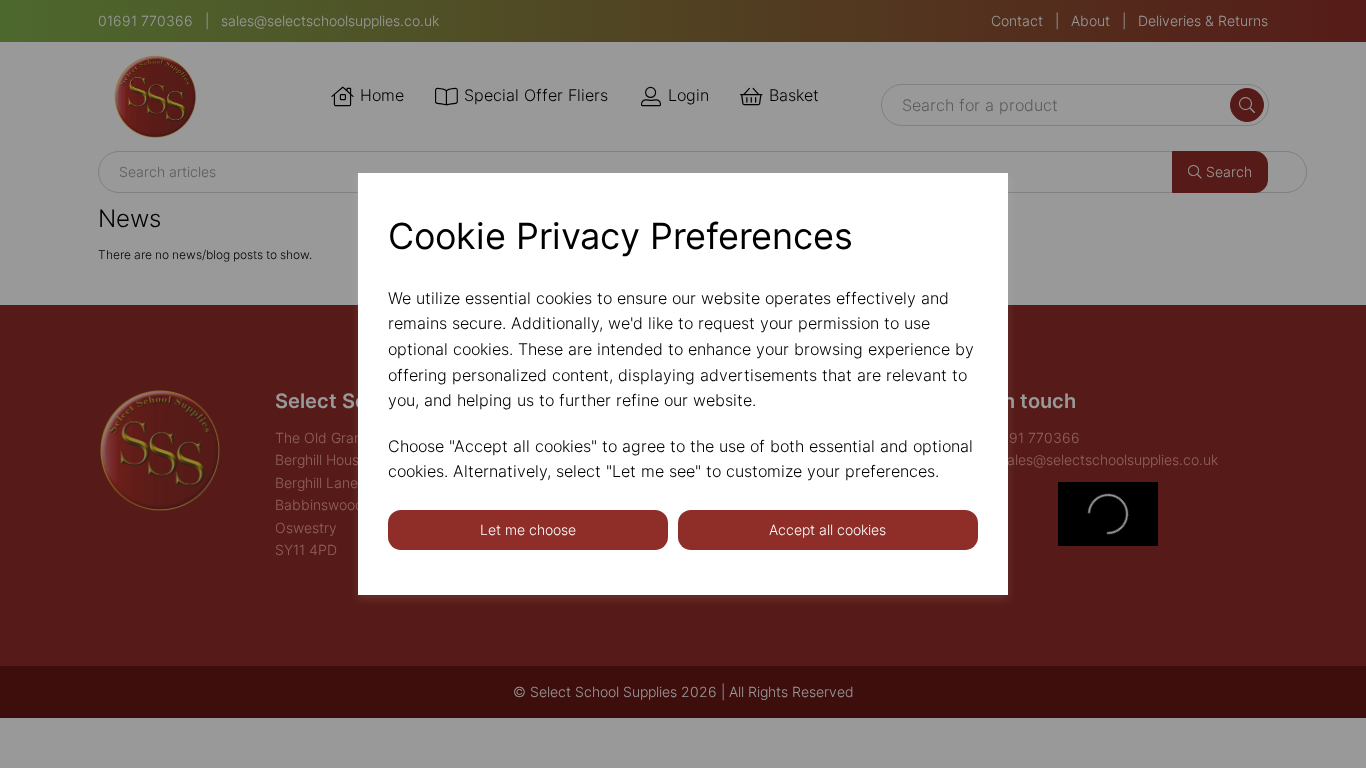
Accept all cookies (827, 529)
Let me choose (528, 529)
